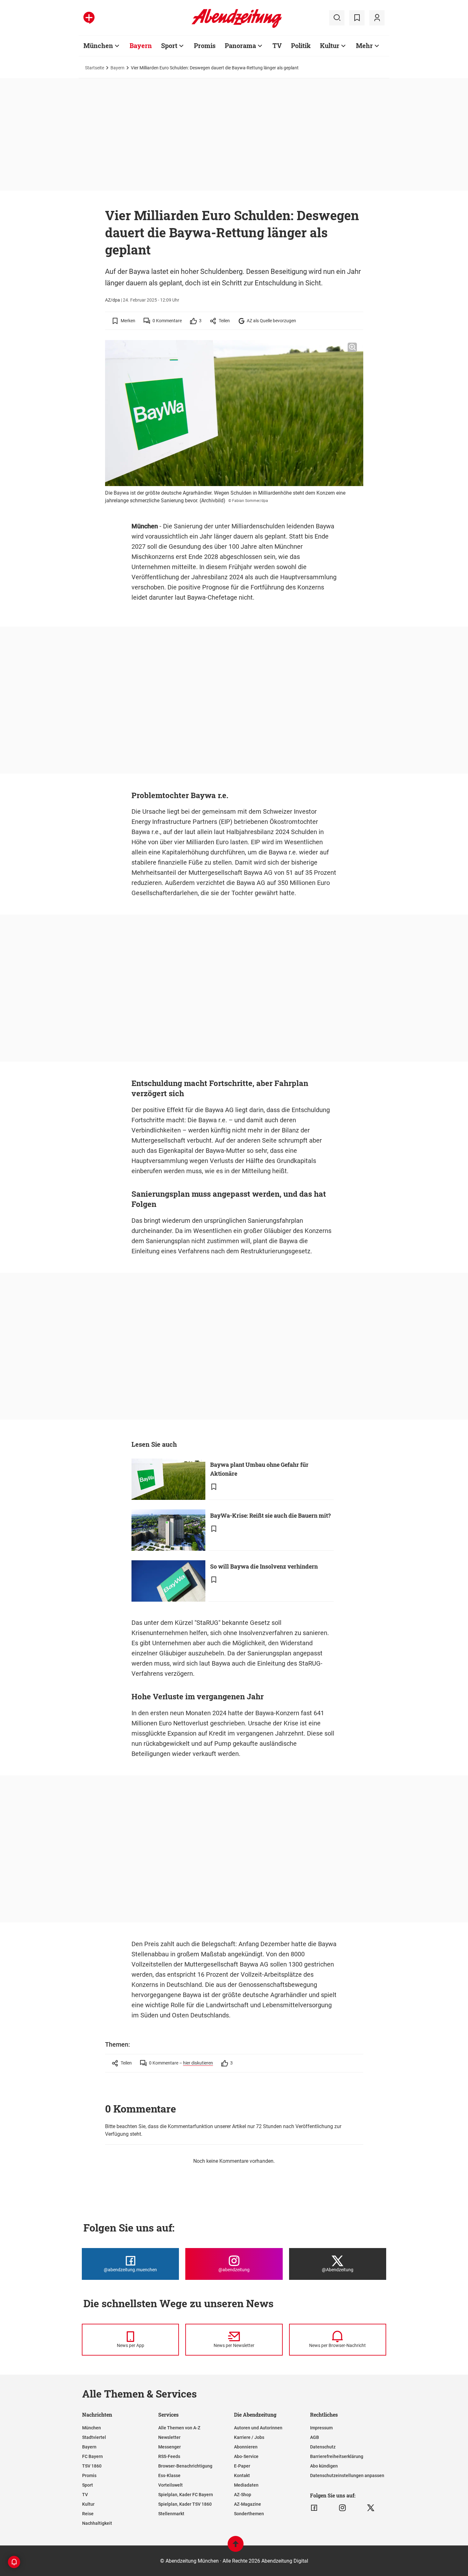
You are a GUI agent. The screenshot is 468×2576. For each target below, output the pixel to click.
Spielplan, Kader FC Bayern (186, 2495)
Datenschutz (323, 2447)
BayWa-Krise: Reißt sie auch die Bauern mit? (270, 1515)
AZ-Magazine (248, 2504)
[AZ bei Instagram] (342, 2508)
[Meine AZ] (377, 18)
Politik (301, 45)
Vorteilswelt (170, 2485)
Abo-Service (246, 2456)
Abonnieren (246, 2447)
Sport (169, 45)
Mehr (364, 45)
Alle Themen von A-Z (179, 2428)
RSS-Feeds (169, 2456)
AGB (315, 2437)
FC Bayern (92, 2456)
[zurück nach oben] (236, 2547)
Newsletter (169, 2437)
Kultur (330, 45)
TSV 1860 (92, 2466)
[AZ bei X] (371, 2508)
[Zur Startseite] (237, 27)
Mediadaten (246, 2485)
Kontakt (242, 2475)
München (98, 45)
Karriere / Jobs (249, 2437)
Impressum (321, 2428)
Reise (88, 2514)
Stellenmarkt (171, 2514)
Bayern (141, 45)
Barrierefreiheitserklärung (337, 2456)
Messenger (170, 2447)
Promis (205, 45)
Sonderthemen (249, 2514)
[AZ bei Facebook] (314, 2508)
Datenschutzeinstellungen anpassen (347, 2475)
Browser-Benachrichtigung (185, 2466)
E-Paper (242, 2466)
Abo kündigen (324, 2466)
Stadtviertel (94, 2437)
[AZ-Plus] (89, 18)
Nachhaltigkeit (97, 2523)
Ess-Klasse (169, 2475)
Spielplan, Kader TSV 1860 (185, 2504)
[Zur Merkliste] (357, 18)
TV (277, 45)
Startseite (95, 68)
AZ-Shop (243, 2495)
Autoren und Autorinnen (258, 2428)
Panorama (240, 45)
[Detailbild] (352, 347)
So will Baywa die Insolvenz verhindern (264, 1566)
